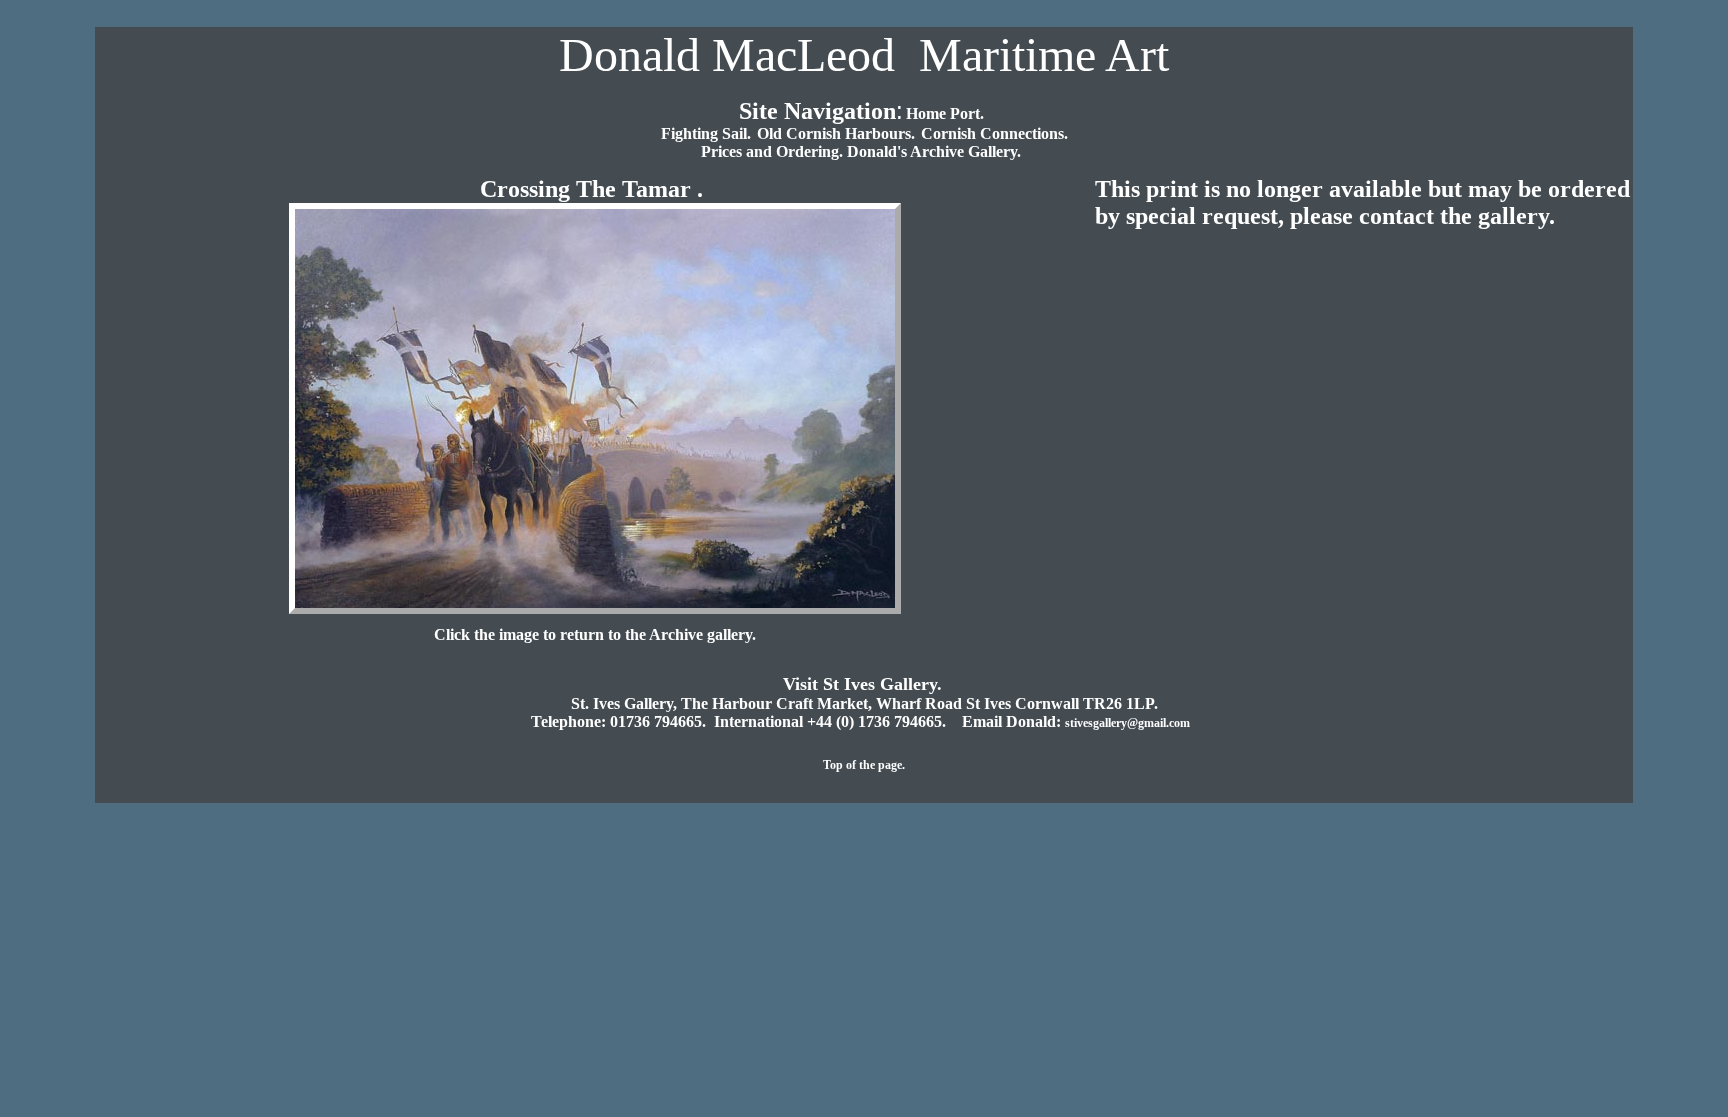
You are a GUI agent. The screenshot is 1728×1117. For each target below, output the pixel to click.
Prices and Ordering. (774, 151)
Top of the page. (864, 765)
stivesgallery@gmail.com (1129, 723)
